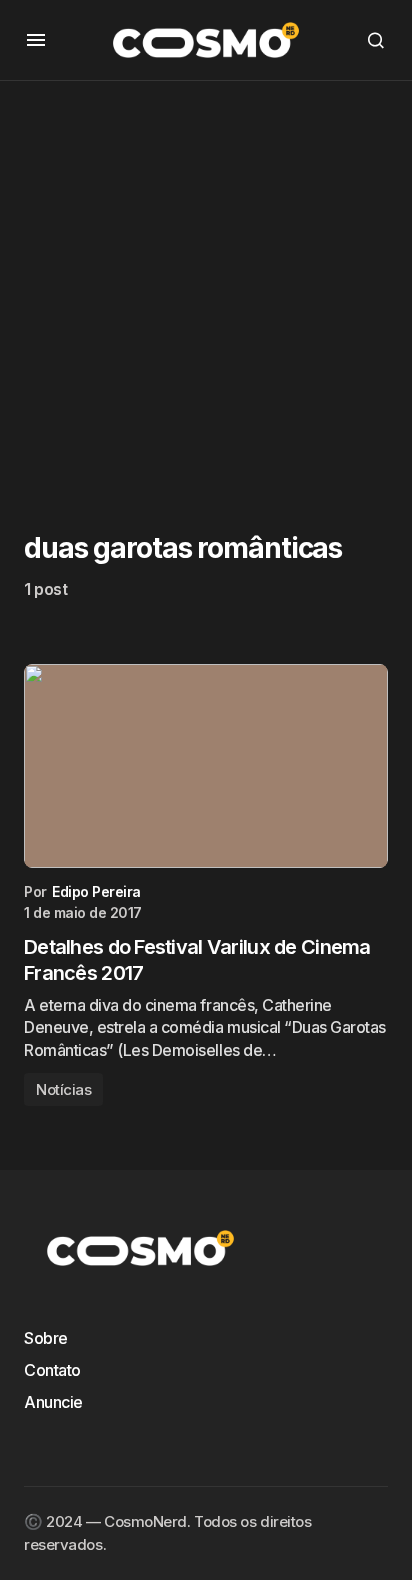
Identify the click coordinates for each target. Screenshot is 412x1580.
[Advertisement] (206, 287)
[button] (36, 40)
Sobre (46, 1338)
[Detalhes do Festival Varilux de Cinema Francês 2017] (206, 766)
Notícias (63, 1089)
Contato (52, 1370)
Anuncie (53, 1402)
